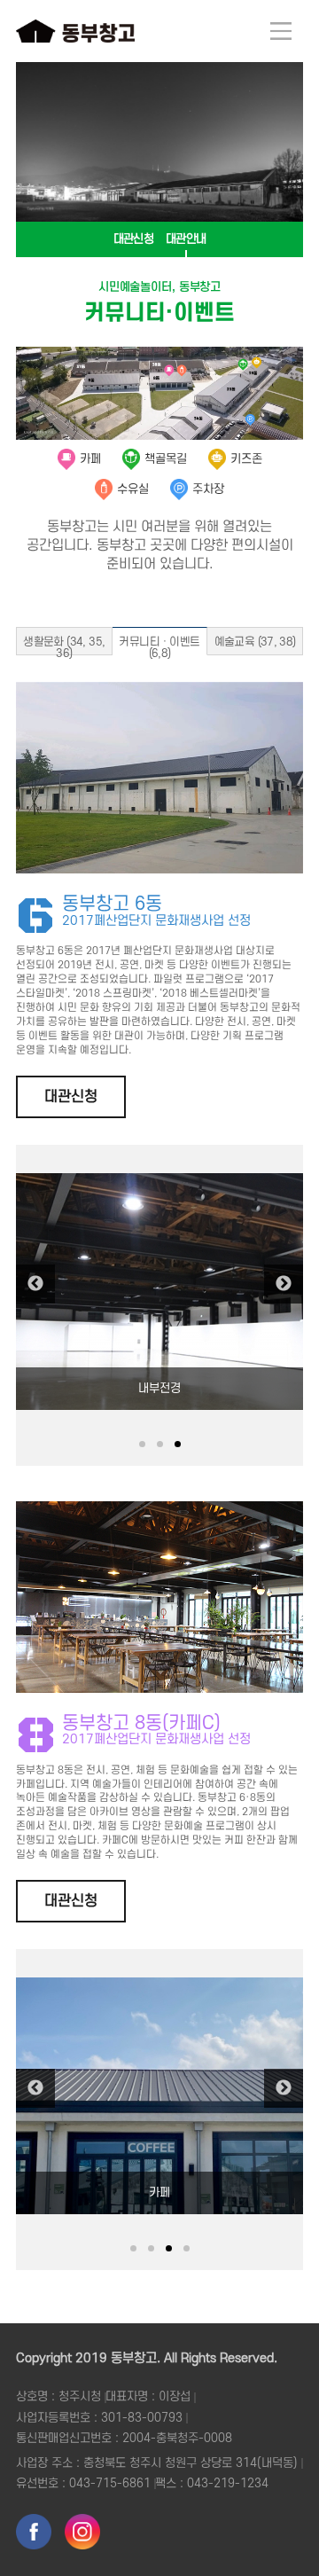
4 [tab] (187, 2248)
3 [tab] (178, 1444)
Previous (35, 1284)
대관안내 (186, 239)
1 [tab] (142, 1444)
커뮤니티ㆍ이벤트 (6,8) (159, 646)
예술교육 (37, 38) (255, 642)
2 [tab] (160, 1444)
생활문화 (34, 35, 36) (64, 646)
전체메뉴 (281, 31)
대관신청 (133, 239)
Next (284, 1284)
